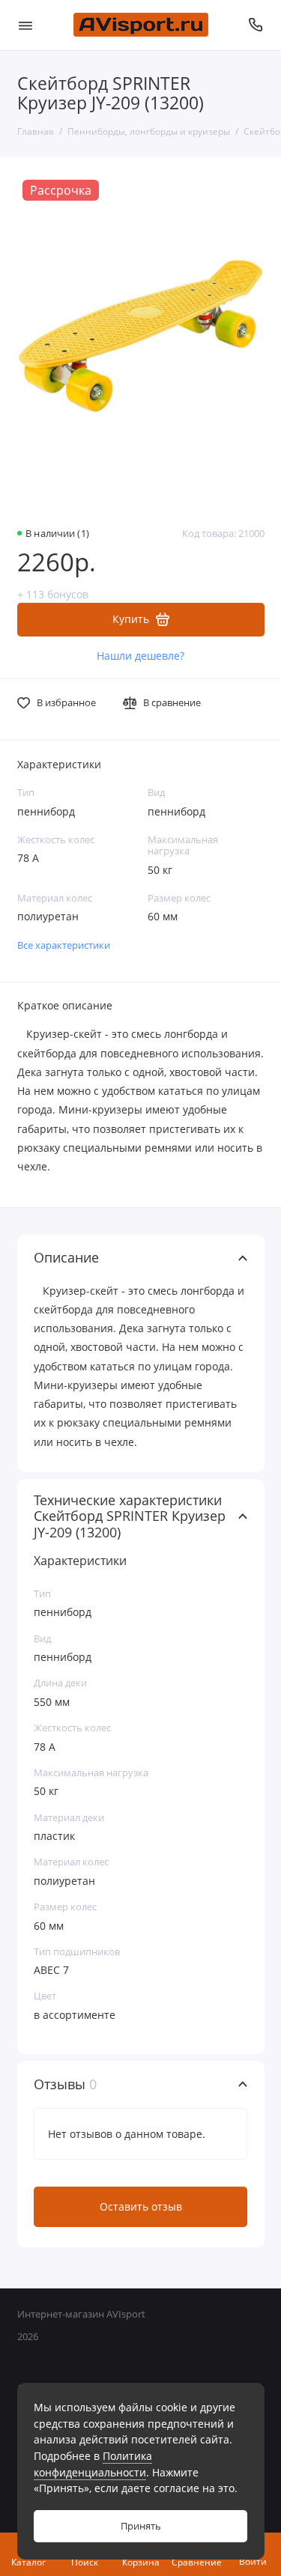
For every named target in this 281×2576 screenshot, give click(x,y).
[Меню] (25, 25)
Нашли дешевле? (140, 656)
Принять (141, 2526)
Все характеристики (64, 945)
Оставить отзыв (141, 2206)
